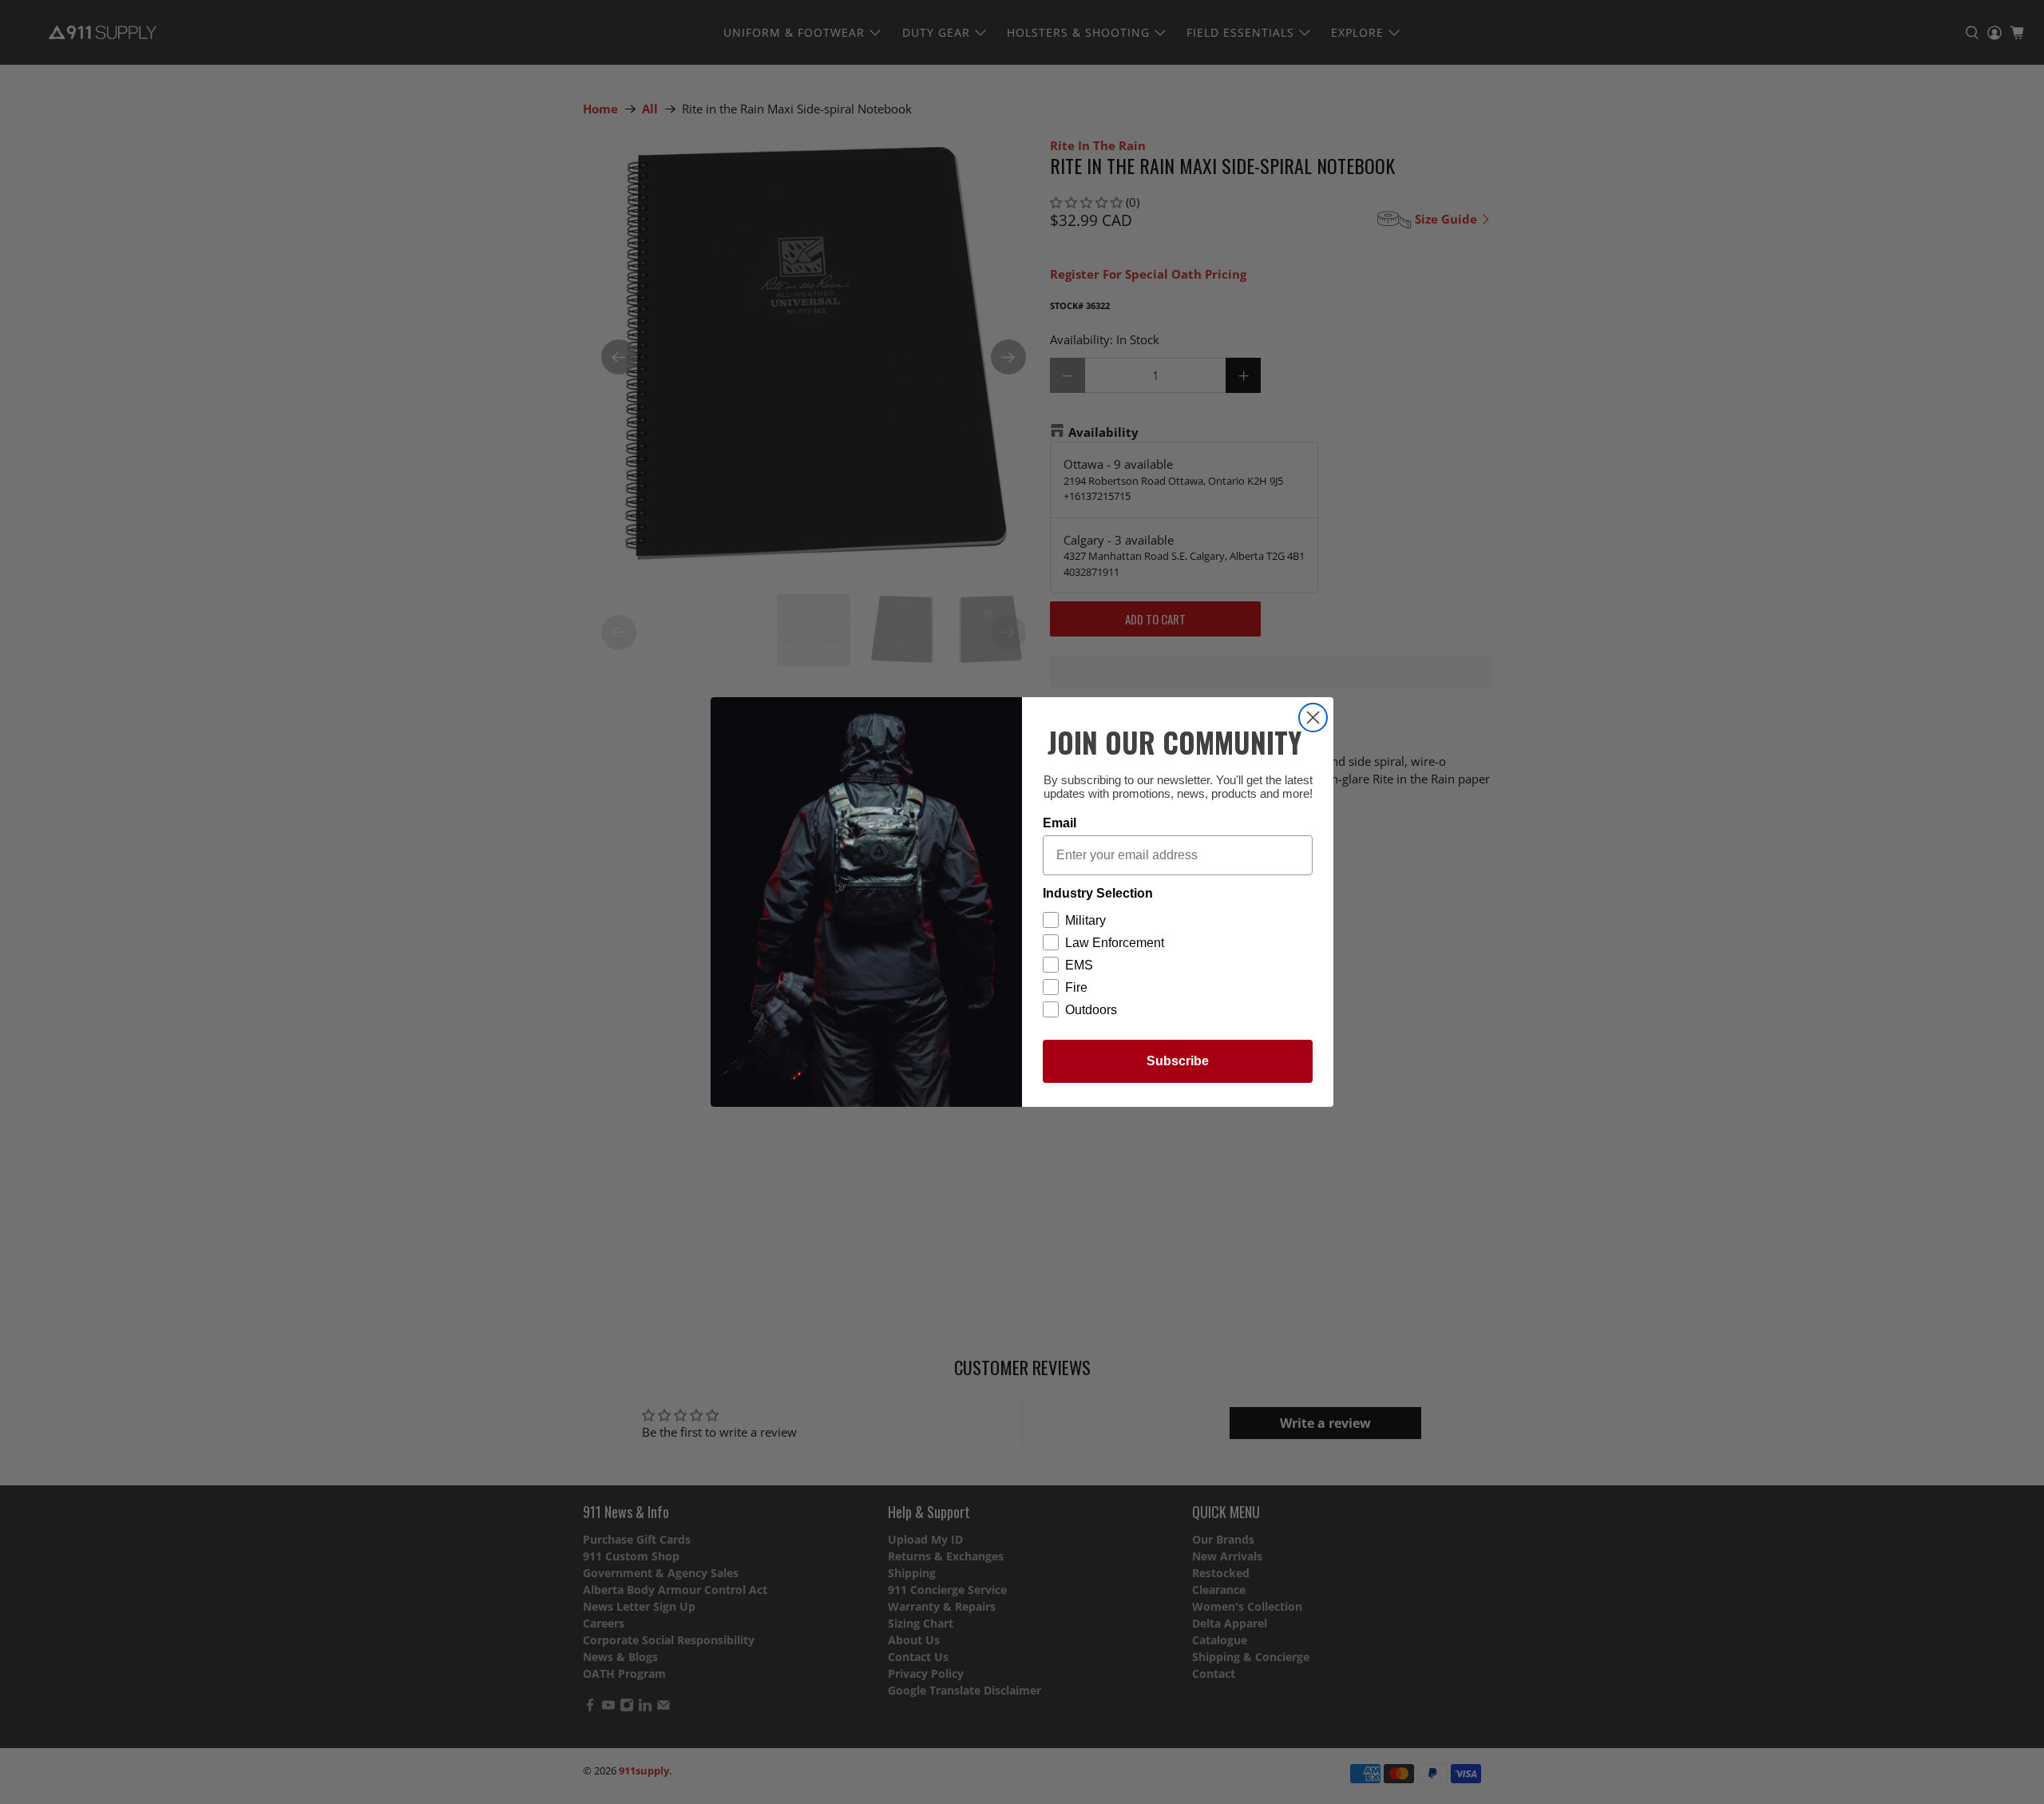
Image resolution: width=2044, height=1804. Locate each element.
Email (1060, 823)
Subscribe (1178, 1061)
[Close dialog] (1313, 718)
